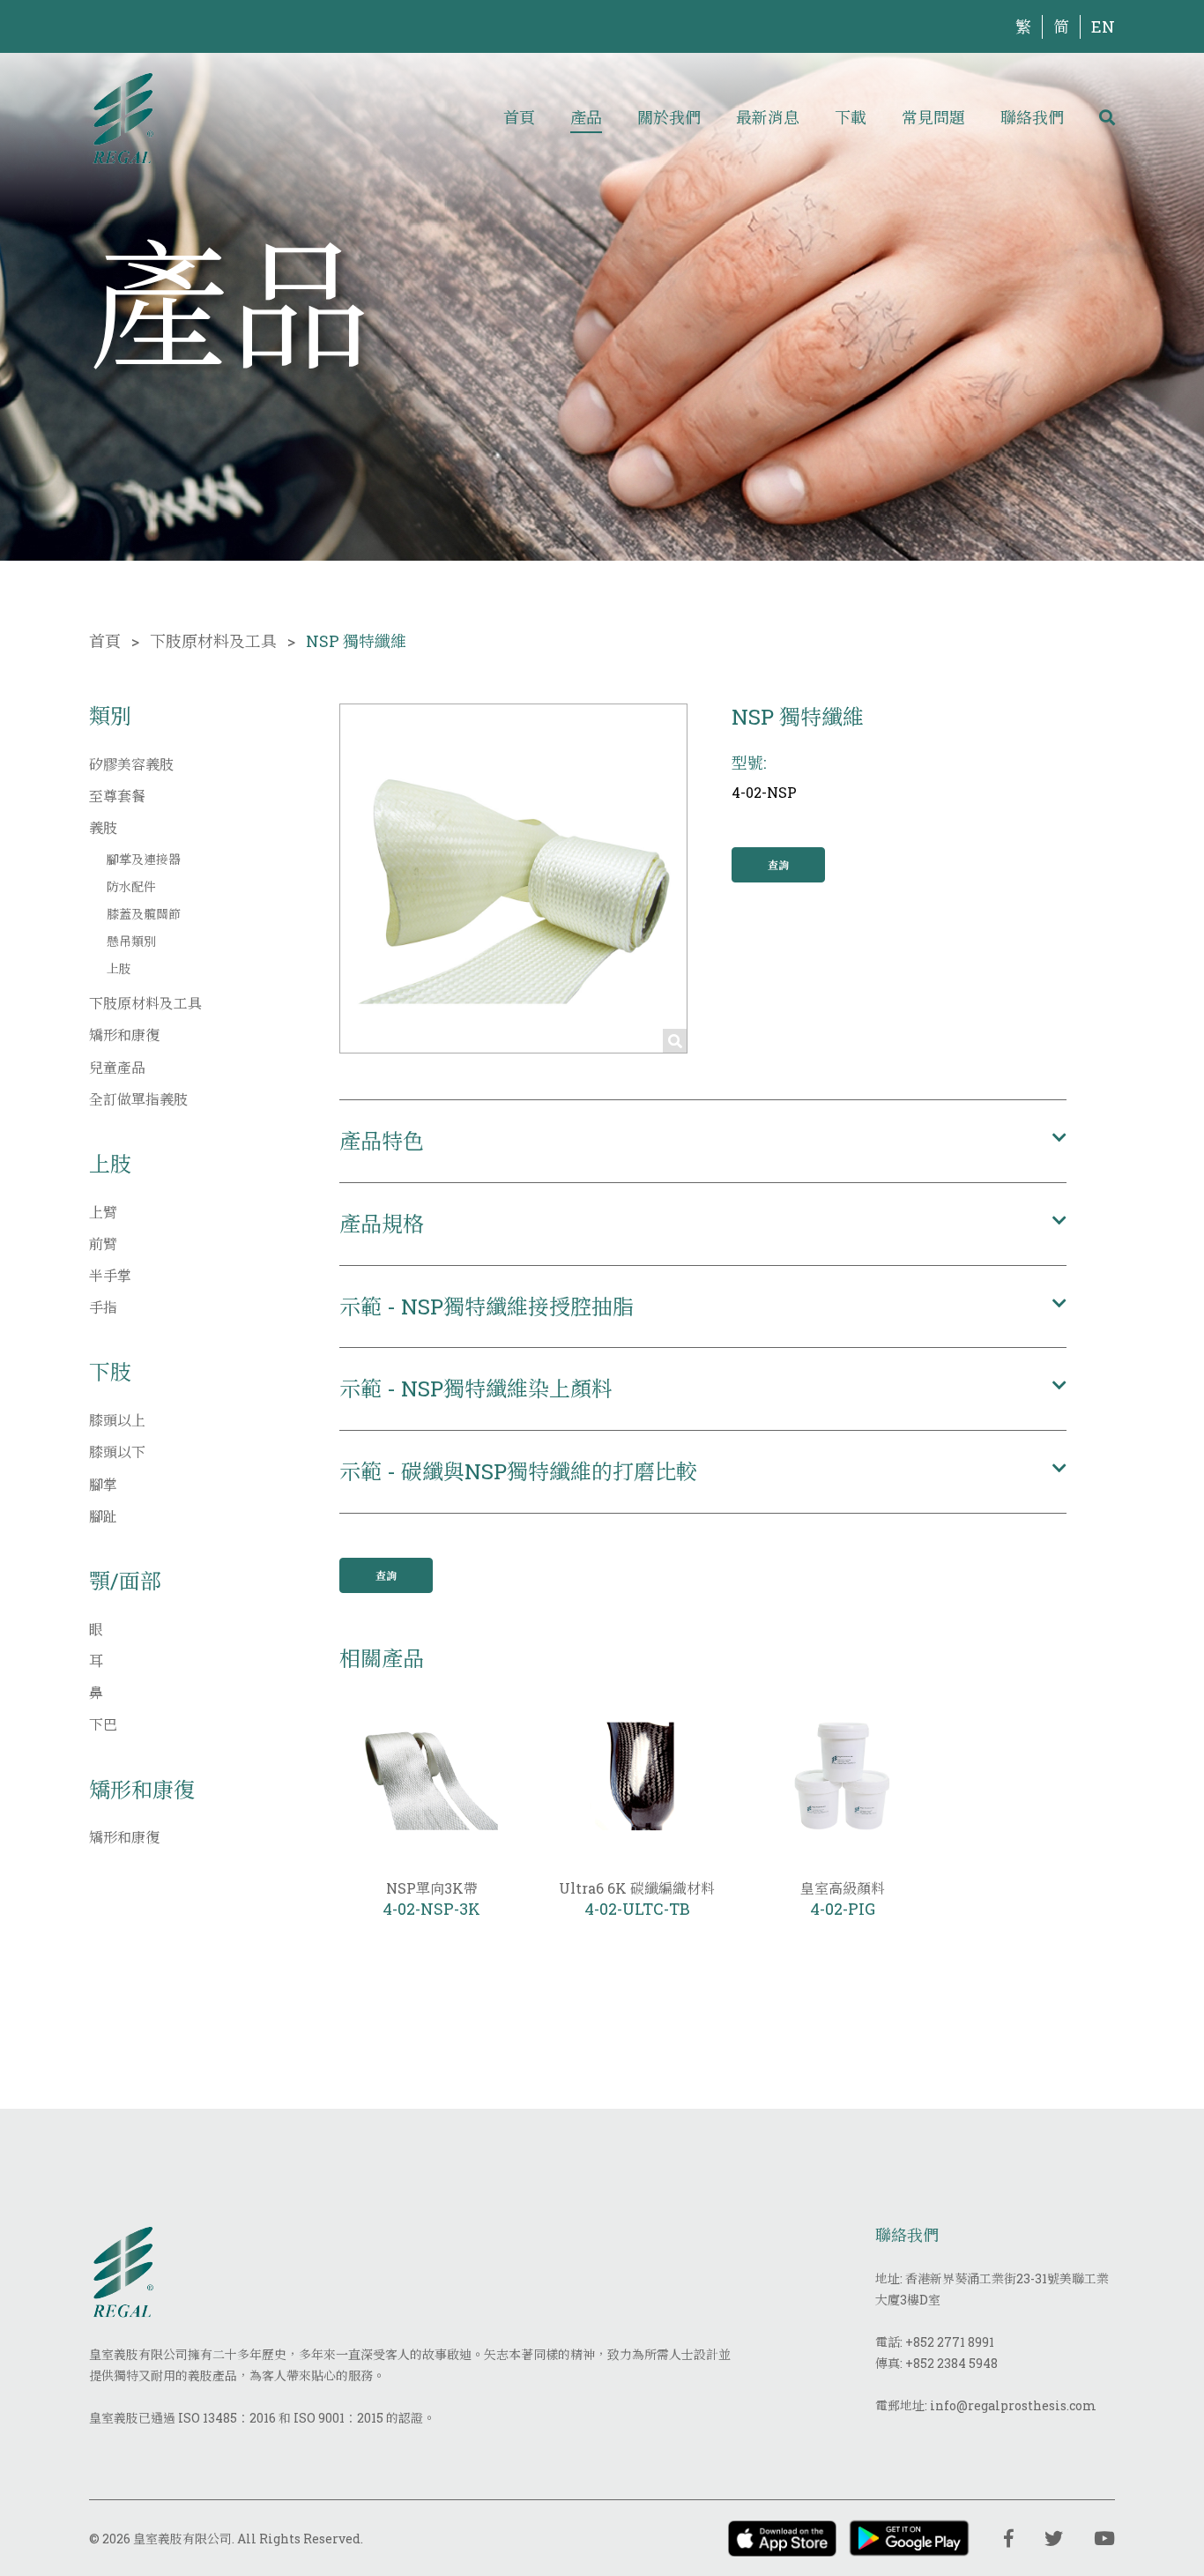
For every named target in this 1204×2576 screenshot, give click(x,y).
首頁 (519, 117)
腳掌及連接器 (144, 859)
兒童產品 (117, 1067)
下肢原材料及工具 (213, 641)
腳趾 (103, 1516)
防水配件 (131, 886)
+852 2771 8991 (950, 2342)
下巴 (103, 1724)
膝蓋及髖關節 (144, 914)
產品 (586, 117)
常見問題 (933, 117)
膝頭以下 (117, 1452)
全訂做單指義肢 (138, 1099)
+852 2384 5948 (951, 2363)
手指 (103, 1307)
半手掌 (110, 1275)
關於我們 (669, 117)
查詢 (778, 865)
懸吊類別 (131, 941)
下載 (851, 117)
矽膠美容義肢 (131, 764)
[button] (703, 1141)
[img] (123, 117)
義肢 (103, 827)
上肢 (119, 968)
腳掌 (103, 1484)
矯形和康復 (124, 1035)
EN (1103, 26)
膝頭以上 (117, 1420)
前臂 (103, 1243)
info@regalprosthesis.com (1013, 2405)
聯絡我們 (1032, 117)
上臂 (103, 1212)
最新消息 (768, 117)
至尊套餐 (117, 796)
